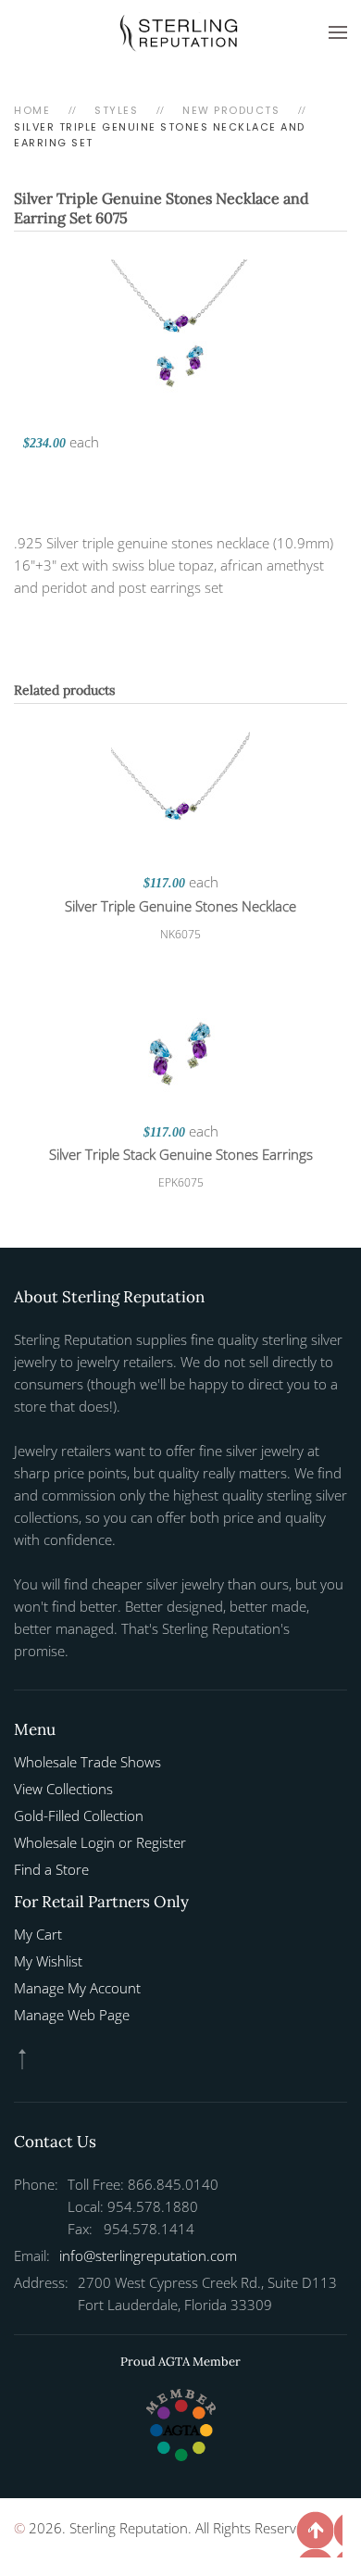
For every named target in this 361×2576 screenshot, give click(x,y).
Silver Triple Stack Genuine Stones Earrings (181, 1154)
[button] (338, 32)
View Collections (63, 1789)
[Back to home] (180, 32)
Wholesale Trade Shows (87, 1762)
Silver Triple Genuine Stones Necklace (180, 906)
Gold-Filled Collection (79, 1816)
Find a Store (51, 1869)
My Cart (38, 1934)
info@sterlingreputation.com (148, 2256)
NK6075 (180, 934)
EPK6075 (181, 1182)
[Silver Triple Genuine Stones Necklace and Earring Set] (180, 327)
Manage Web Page (72, 2015)
